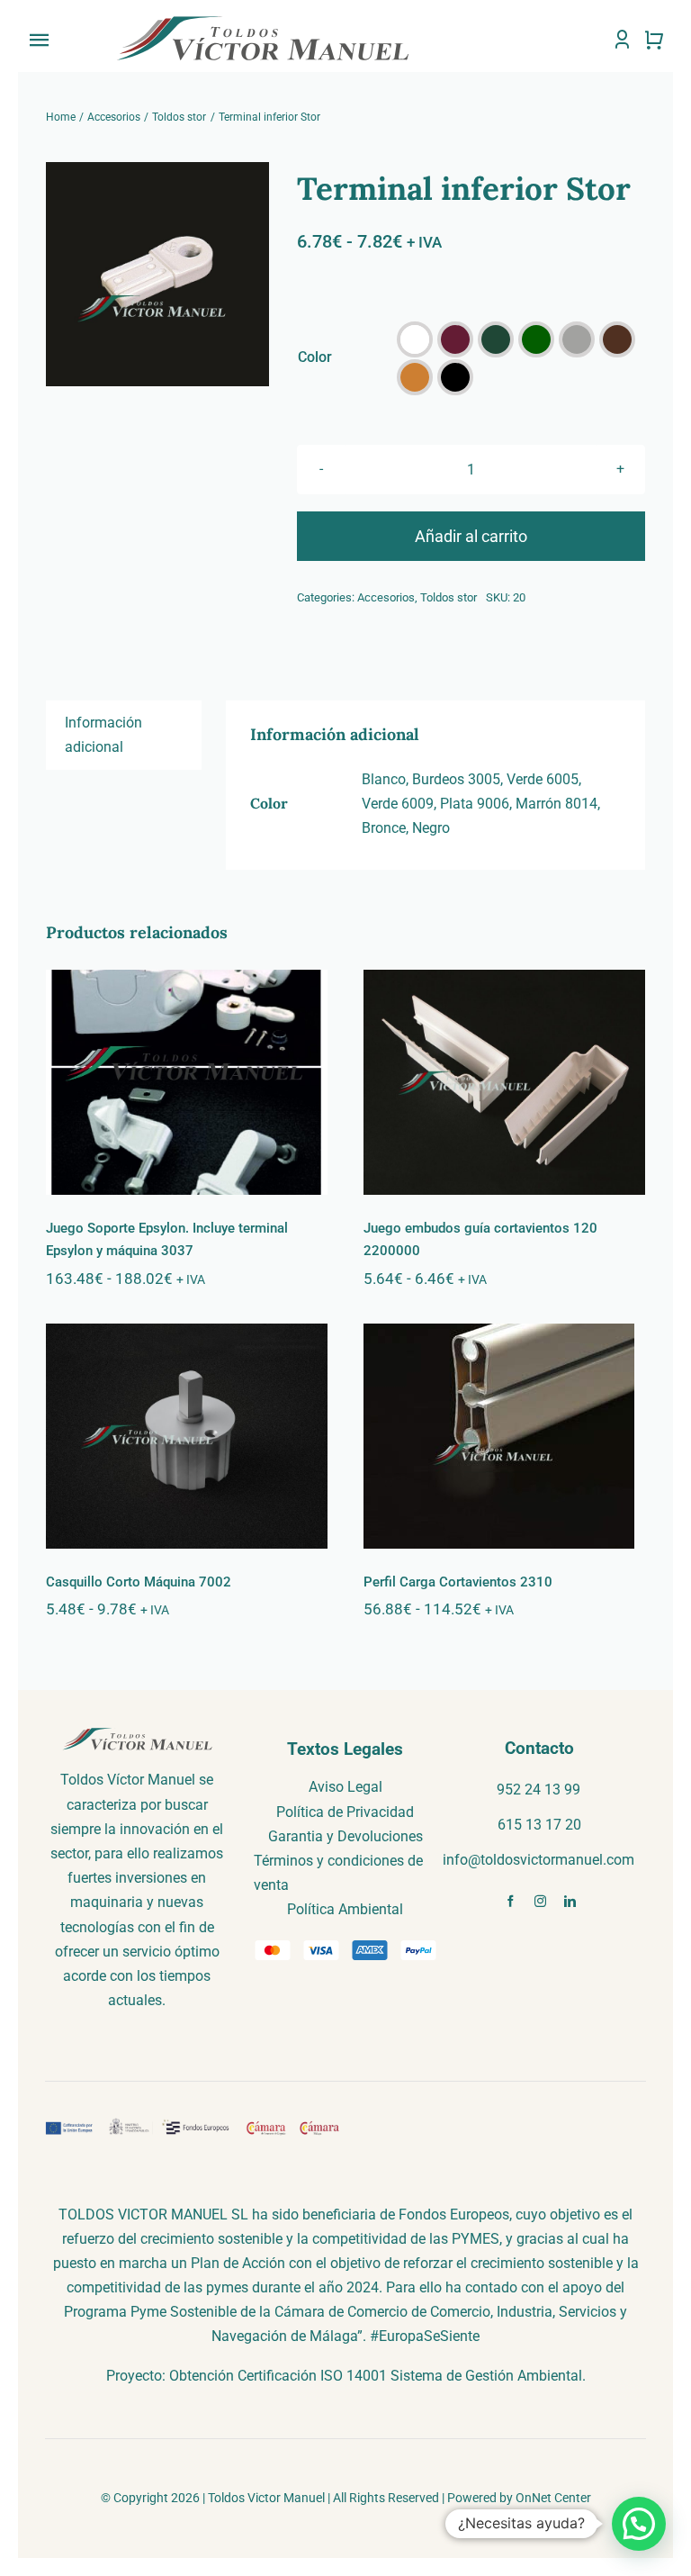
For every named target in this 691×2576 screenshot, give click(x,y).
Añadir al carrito (471, 536)
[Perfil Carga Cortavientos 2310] (504, 1436)
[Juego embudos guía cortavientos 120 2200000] (504, 1082)
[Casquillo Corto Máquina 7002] (187, 1436)
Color (315, 357)
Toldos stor (449, 597)
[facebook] (511, 1901)
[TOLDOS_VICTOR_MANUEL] (263, 19)
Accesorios (386, 597)
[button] (415, 339)
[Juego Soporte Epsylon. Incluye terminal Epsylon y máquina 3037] (187, 1082)
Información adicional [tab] (103, 735)
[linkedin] (570, 1901)
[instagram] (540, 1901)
